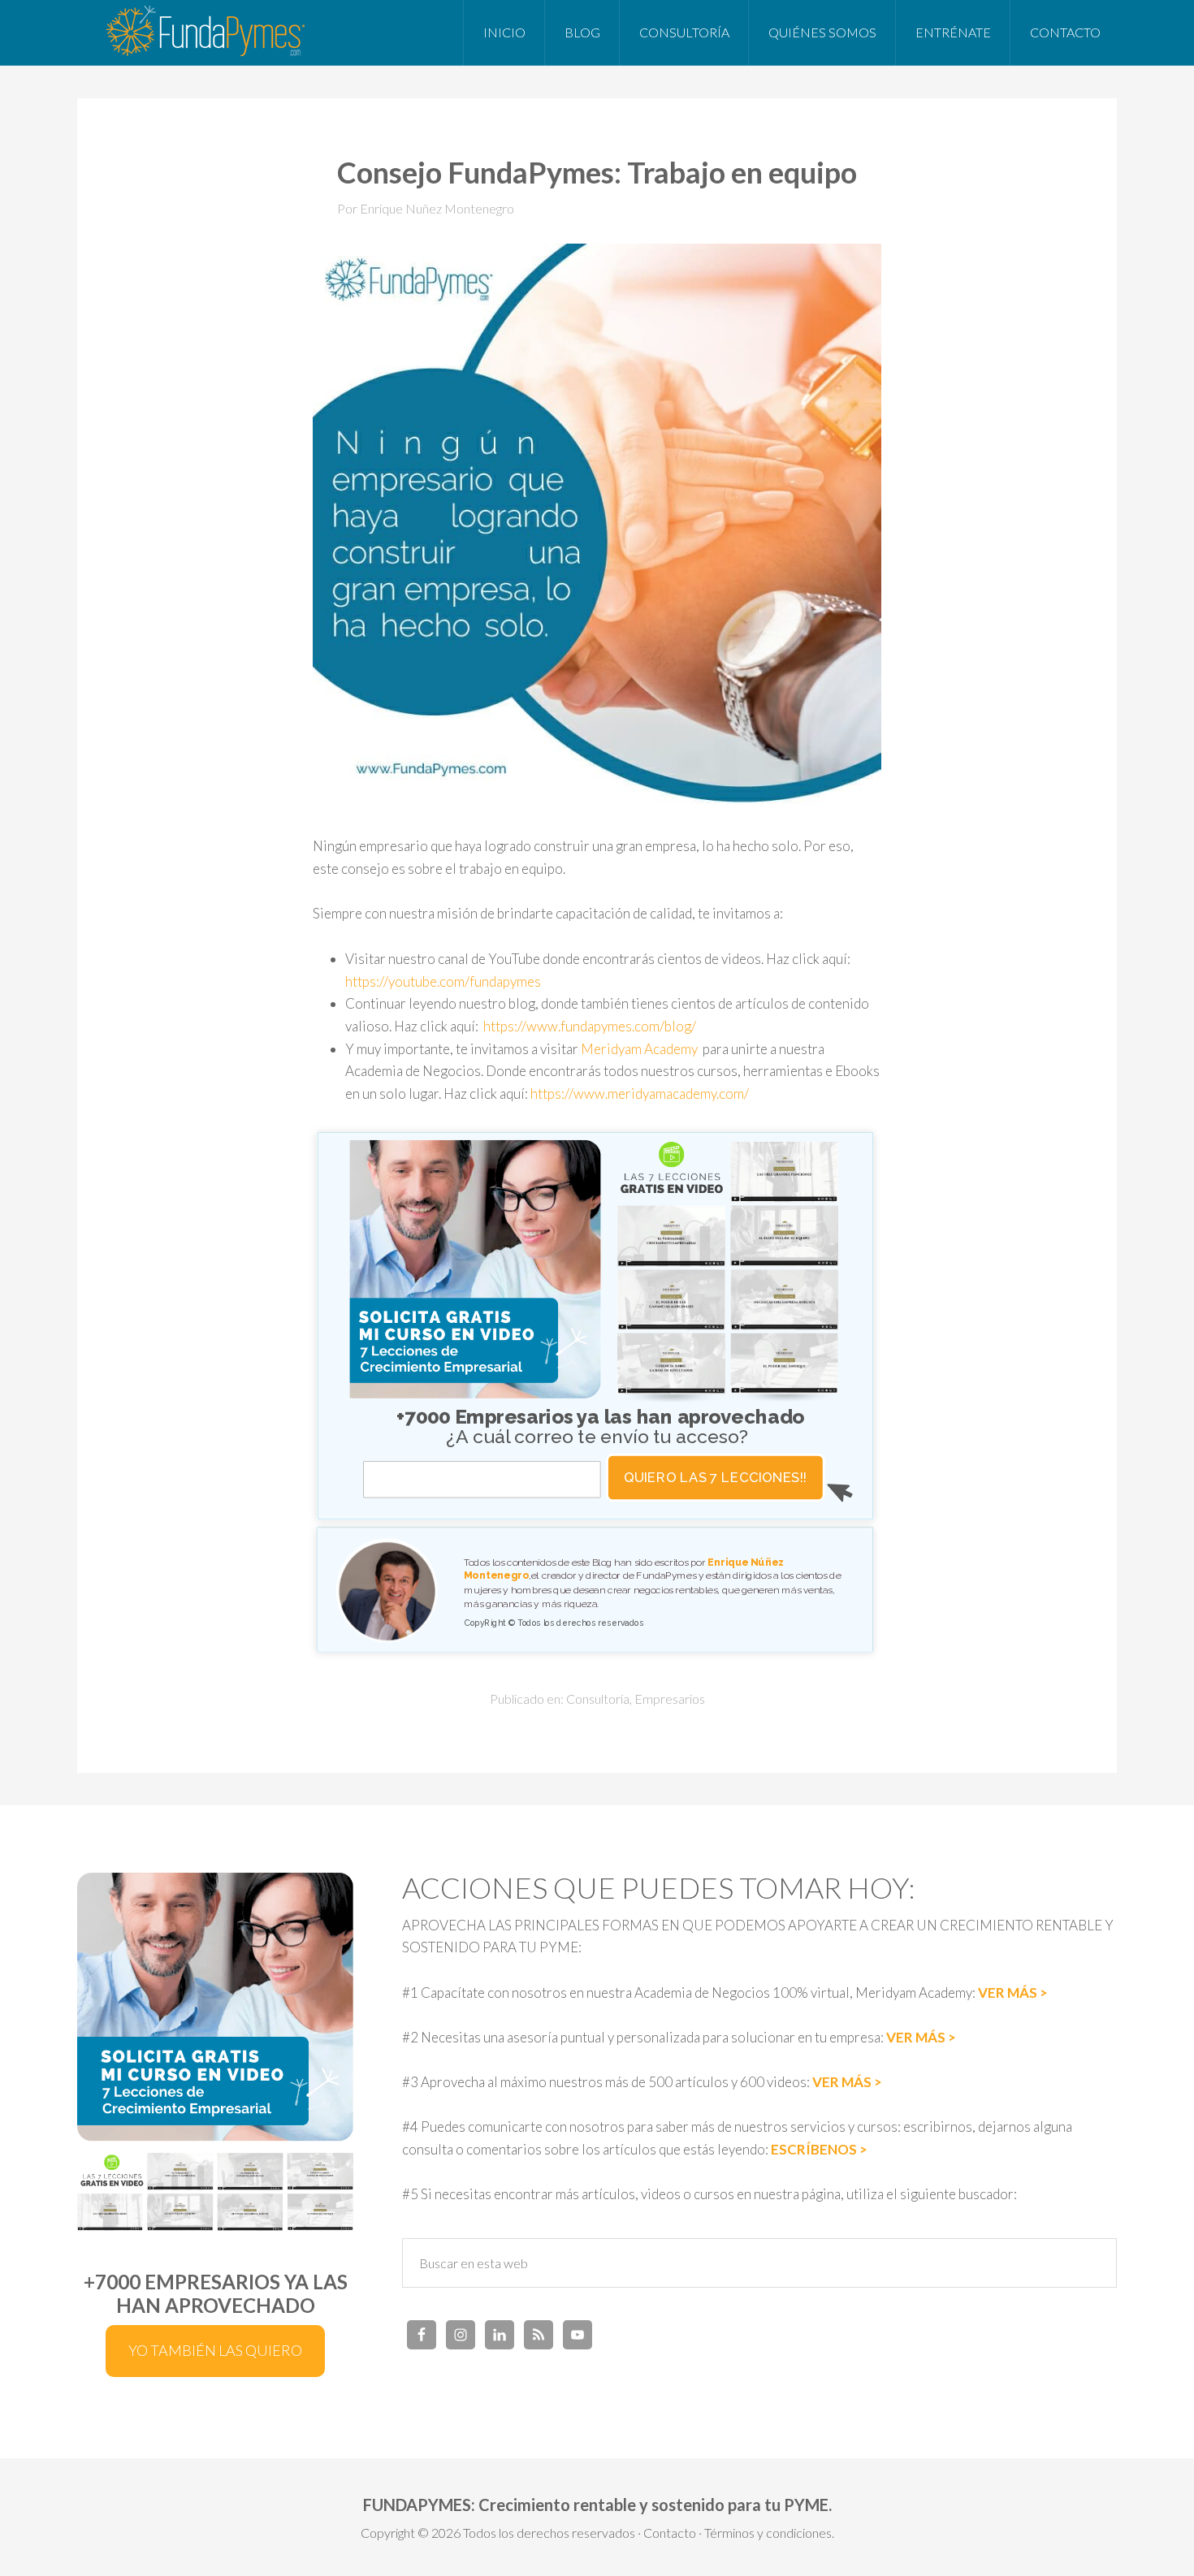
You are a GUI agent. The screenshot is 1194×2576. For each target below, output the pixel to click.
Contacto (670, 2533)
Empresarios (670, 1699)
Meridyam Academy (639, 1049)
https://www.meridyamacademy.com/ (641, 1094)
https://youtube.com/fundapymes (443, 981)
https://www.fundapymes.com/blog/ (590, 1026)
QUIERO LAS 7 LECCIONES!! (716, 1478)
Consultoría (598, 1699)
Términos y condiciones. (769, 2533)
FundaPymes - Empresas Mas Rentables (207, 32)
